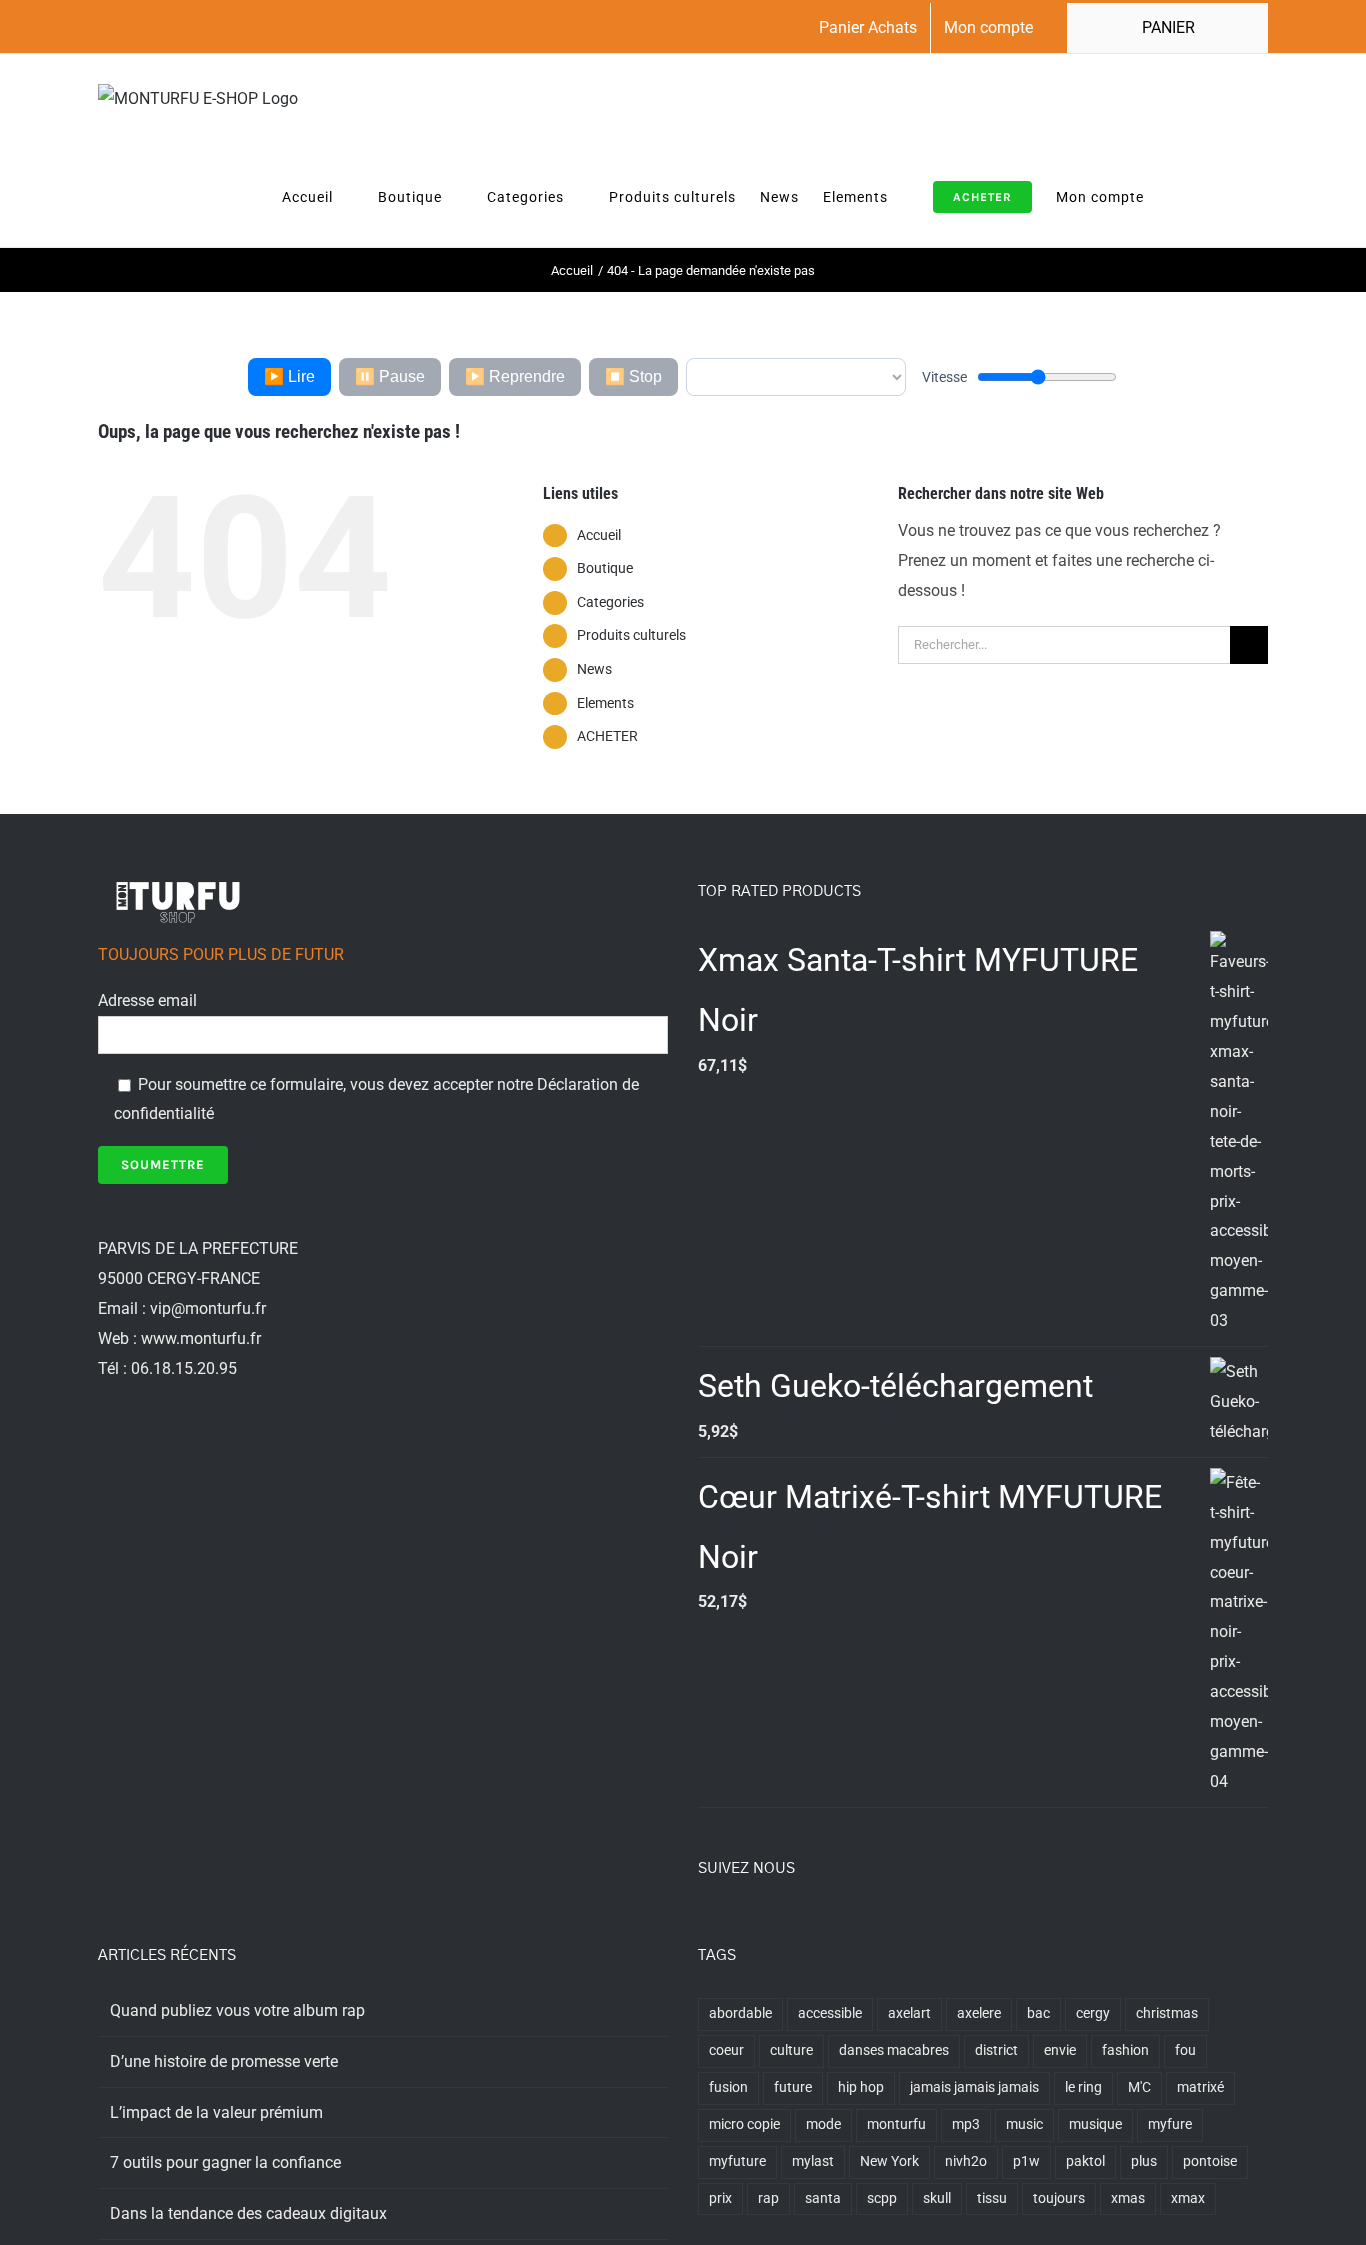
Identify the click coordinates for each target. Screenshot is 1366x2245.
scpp (882, 2198)
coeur (726, 2050)
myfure (1170, 2124)
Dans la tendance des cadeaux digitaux (248, 2213)
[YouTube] (785, 1923)
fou (1185, 2050)
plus (1144, 2161)
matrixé (1200, 2087)
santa (823, 2198)
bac (1038, 2013)
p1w (1026, 2161)
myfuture (737, 2161)
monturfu (896, 2124)
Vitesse (944, 377)
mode (823, 2124)
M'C (1139, 2087)
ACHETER (607, 736)
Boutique (605, 568)
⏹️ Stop (633, 376)
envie (1060, 2050)
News (594, 669)
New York (889, 2161)
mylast (813, 2161)
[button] (1238, 195)
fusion (728, 2087)
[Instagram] (758, 1923)
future (793, 2087)
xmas (1128, 2198)
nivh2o (966, 2161)
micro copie (744, 2124)
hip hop (861, 2087)
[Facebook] (704, 1923)
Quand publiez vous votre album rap (237, 2010)
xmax (1188, 2198)
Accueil (599, 535)
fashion (1125, 2050)
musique (1095, 2124)
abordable (740, 2013)
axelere (979, 2013)
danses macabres (894, 2050)
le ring (1083, 2087)
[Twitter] (731, 1923)
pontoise (1210, 2161)
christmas (1167, 2013)
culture (791, 2050)
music (1024, 2124)
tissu (992, 2198)
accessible (830, 2013)
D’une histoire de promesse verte (224, 2061)
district (996, 2050)
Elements (605, 703)
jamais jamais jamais (974, 2087)
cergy (1093, 2013)
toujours (1059, 2198)
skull (937, 2198)
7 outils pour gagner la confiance (225, 2162)
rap (768, 2198)
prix (720, 2198)
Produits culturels (631, 635)
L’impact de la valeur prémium (216, 2112)
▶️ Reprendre (515, 376)
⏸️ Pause (390, 376)
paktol (1085, 2161)
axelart (909, 2013)
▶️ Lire (289, 376)
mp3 (966, 2124)
